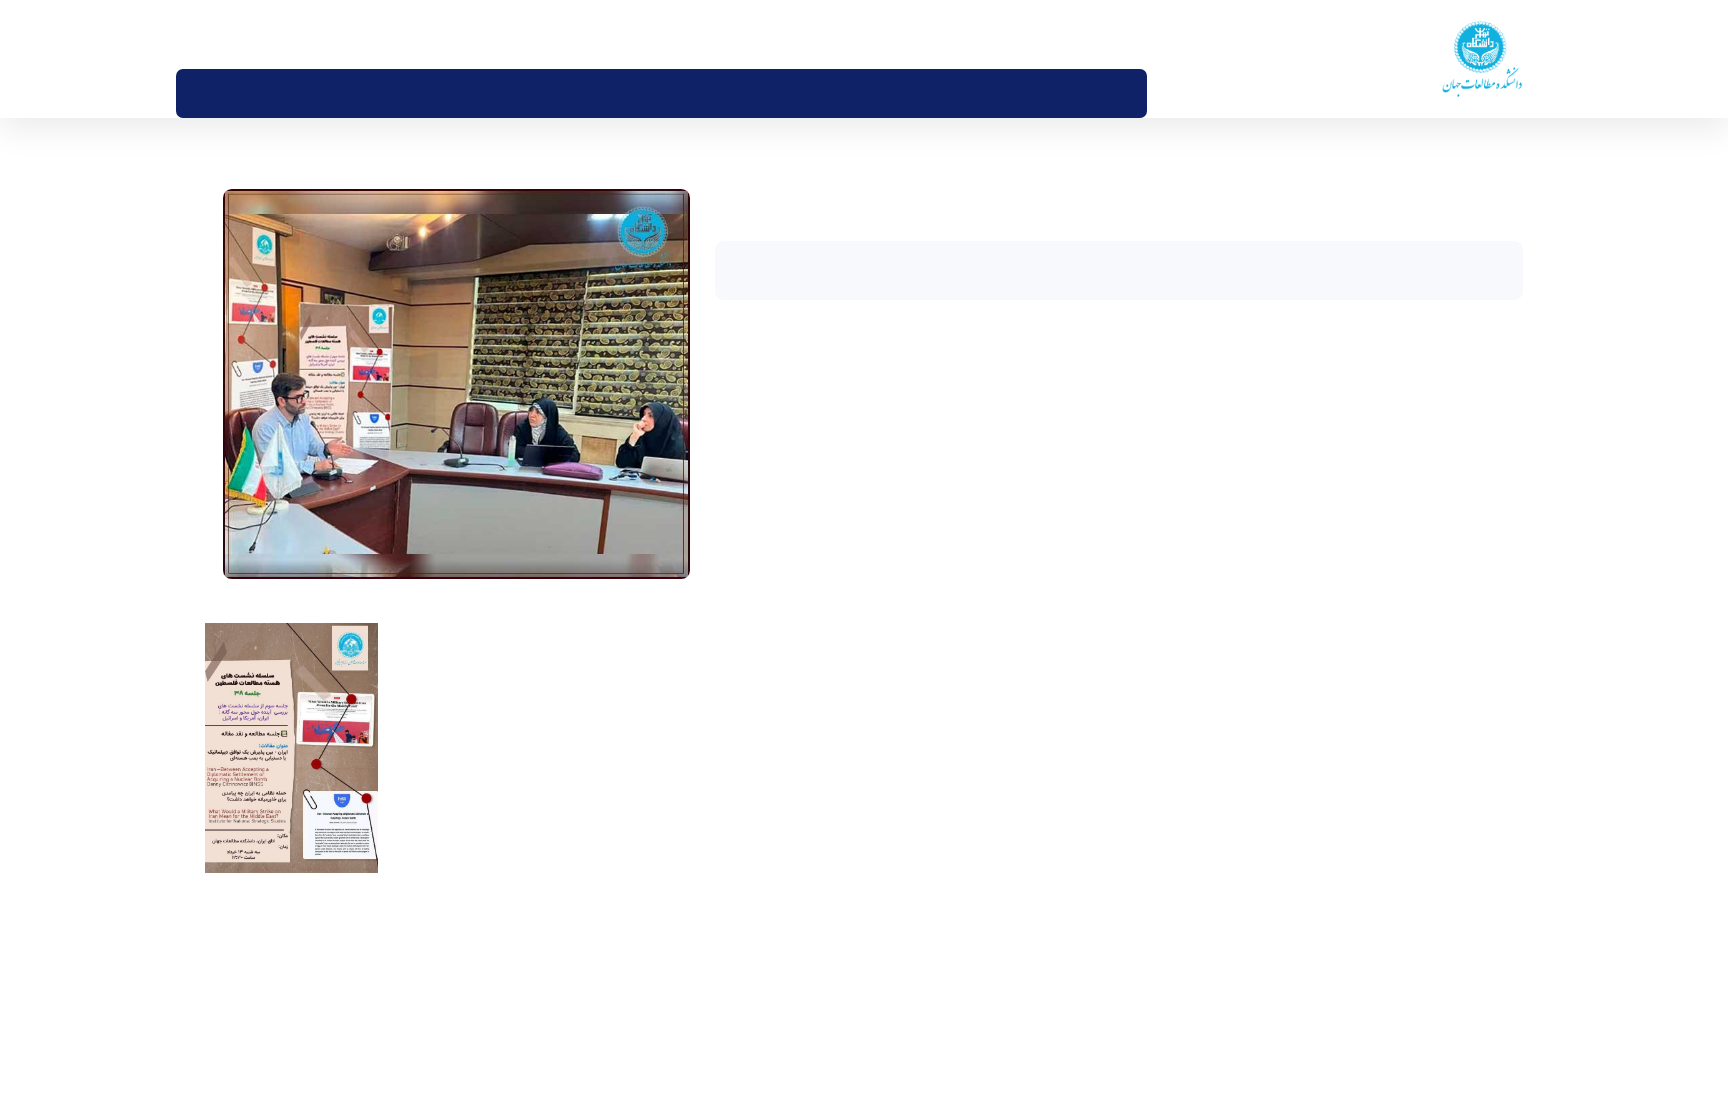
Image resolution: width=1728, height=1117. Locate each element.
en (247, 34)
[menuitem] (1152, 93)
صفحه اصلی (1490, 163)
